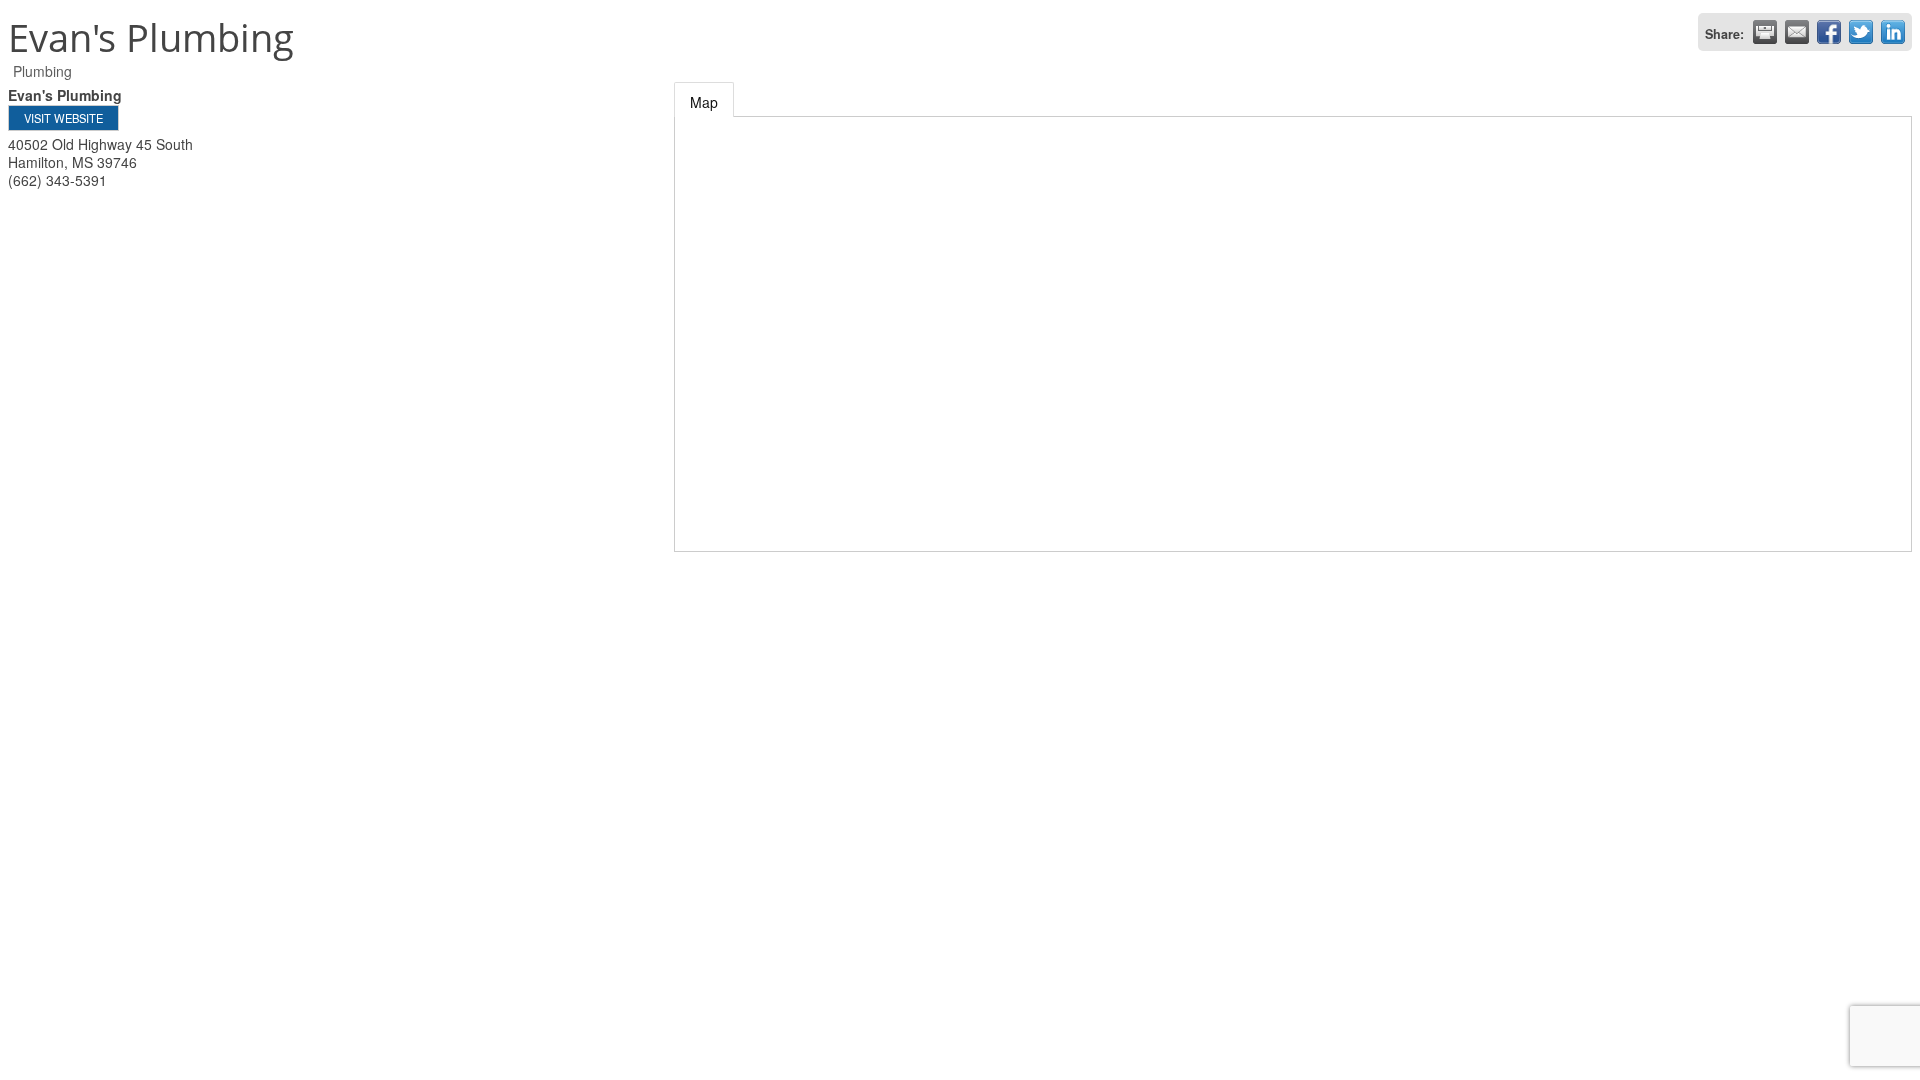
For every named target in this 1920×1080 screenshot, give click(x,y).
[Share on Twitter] (1861, 32)
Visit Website (63, 118)
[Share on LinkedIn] (1893, 32)
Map (704, 102)
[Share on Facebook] (1829, 32)
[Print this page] (1765, 32)
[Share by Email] (1797, 32)
